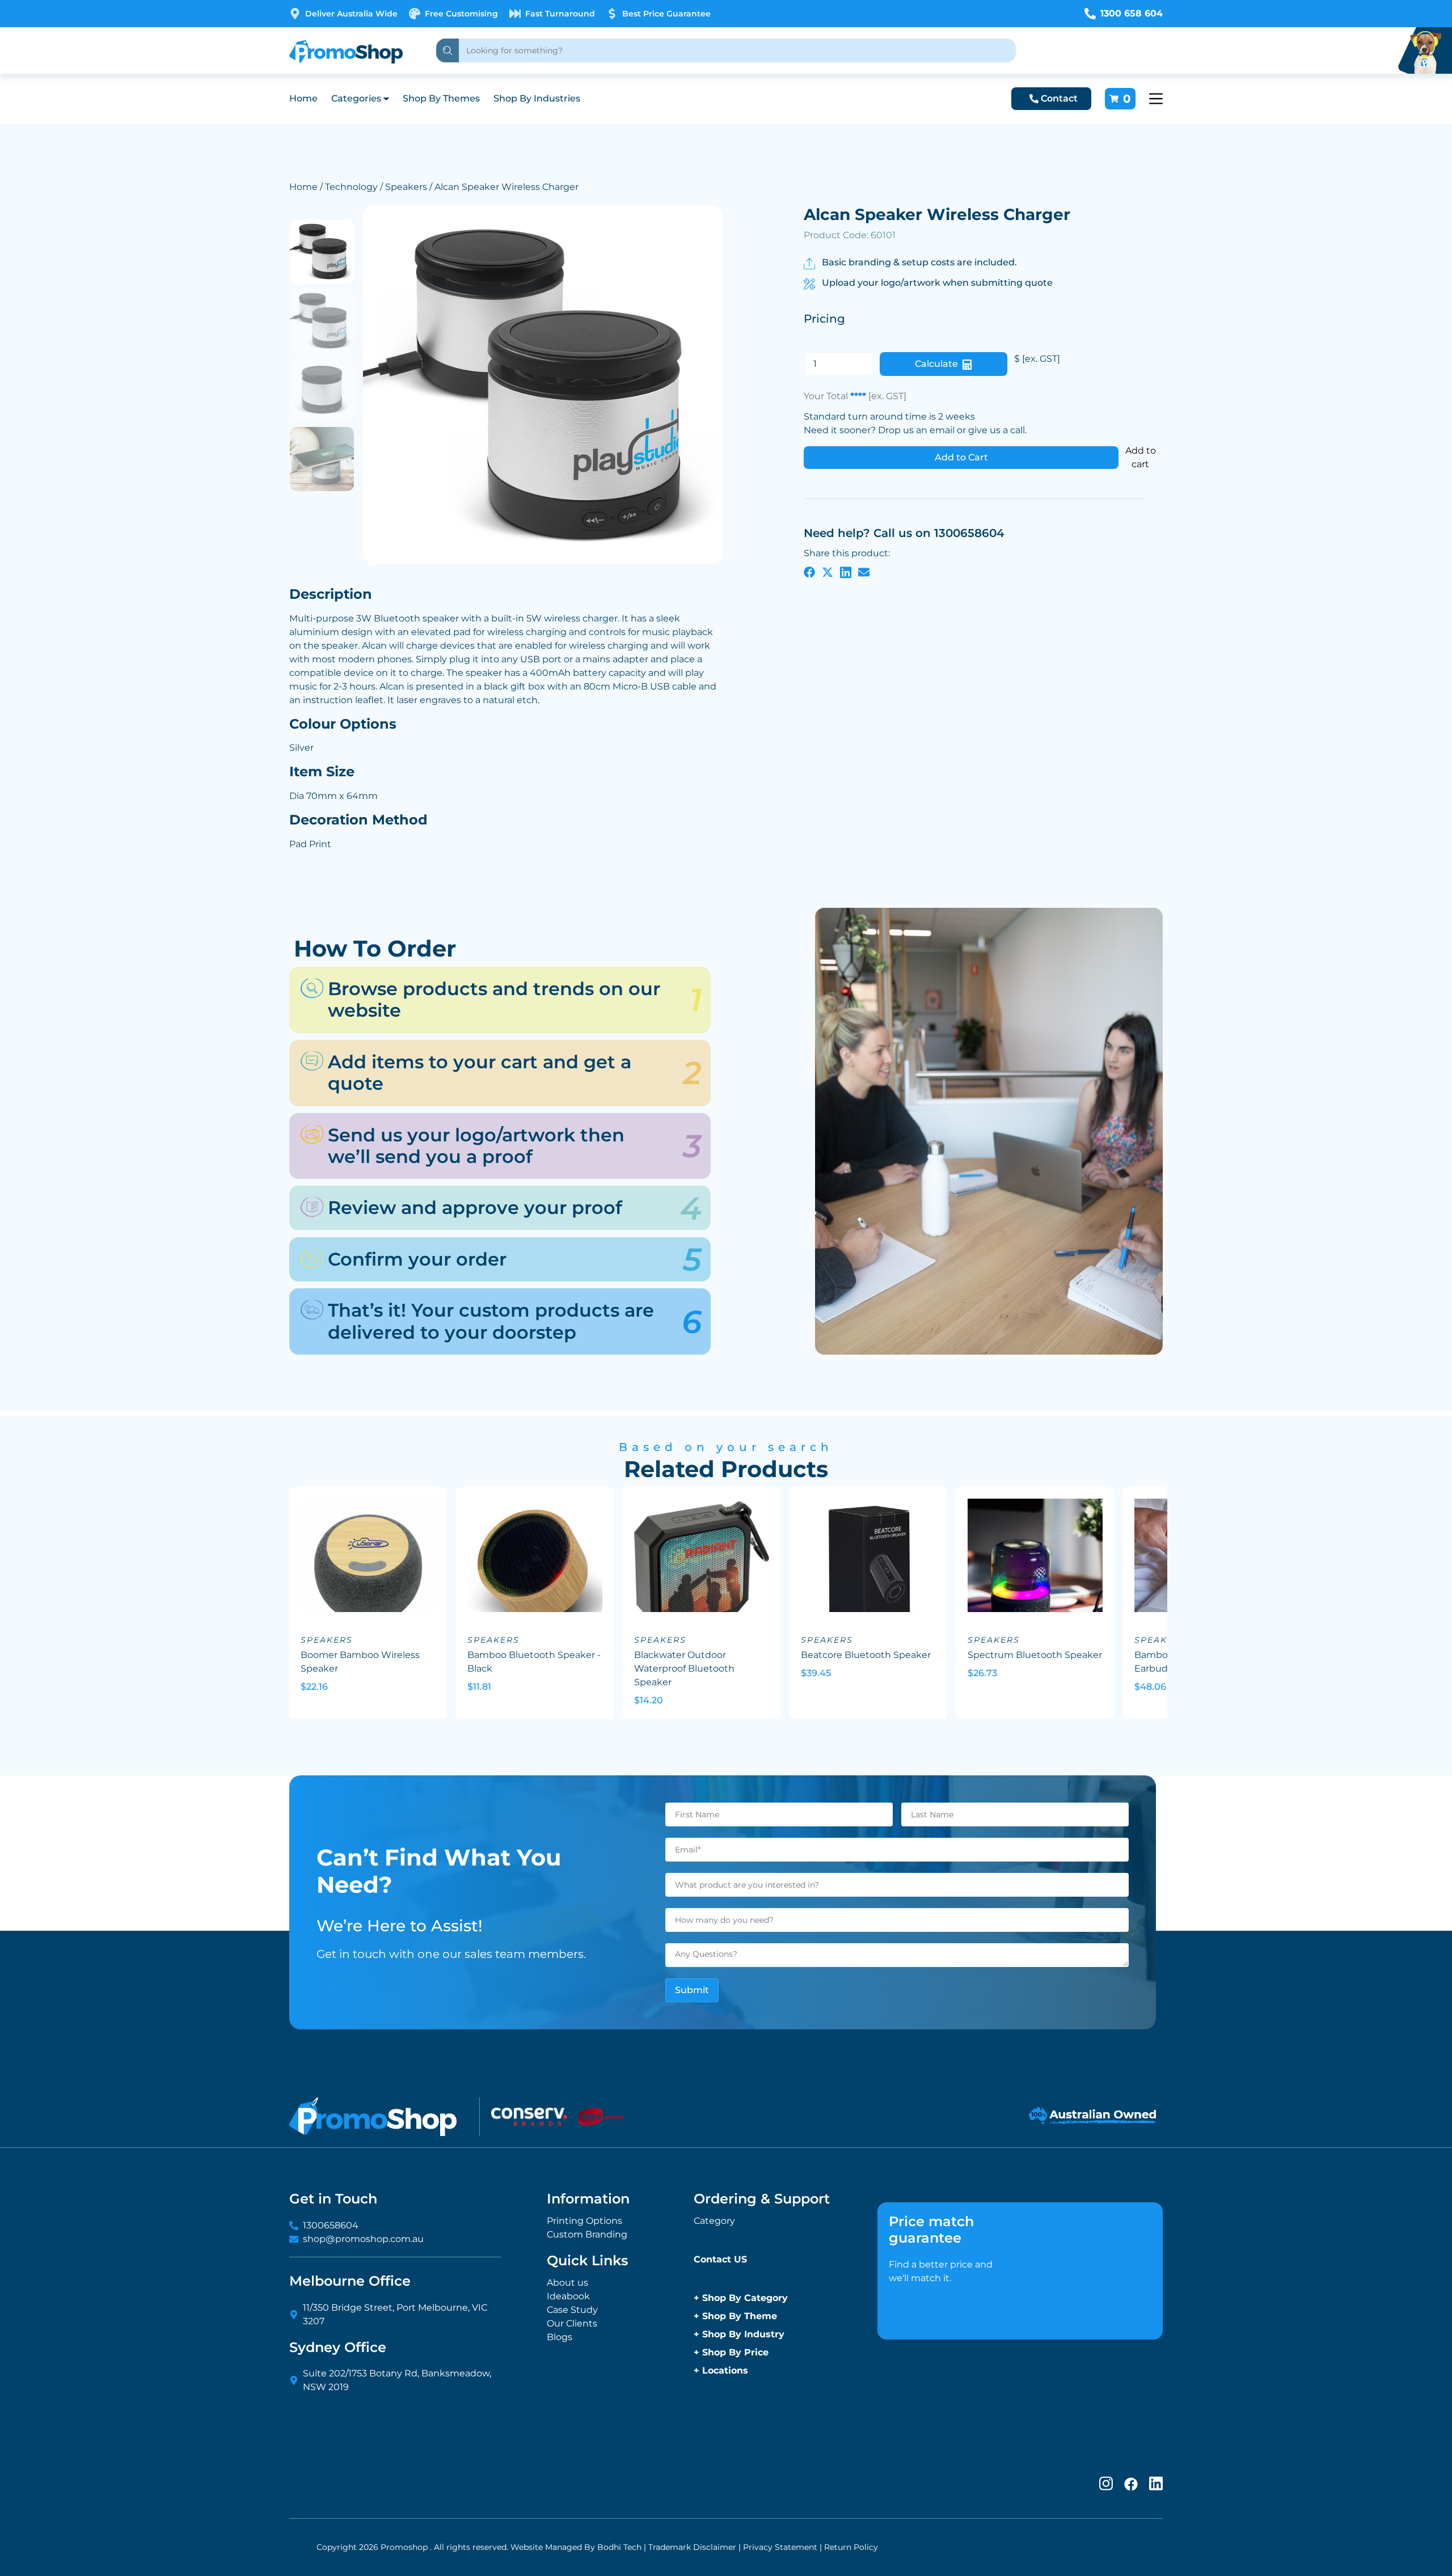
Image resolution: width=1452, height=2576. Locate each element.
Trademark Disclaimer (692, 2547)
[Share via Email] (864, 572)
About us (567, 2283)
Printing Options (584, 2221)
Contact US (720, 2259)
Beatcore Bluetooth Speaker (866, 1655)
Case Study (572, 2310)
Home (303, 98)
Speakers (406, 187)
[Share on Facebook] (809, 572)
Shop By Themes (441, 98)
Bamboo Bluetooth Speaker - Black (534, 1662)
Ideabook (568, 2296)
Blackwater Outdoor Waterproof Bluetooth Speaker (684, 1668)
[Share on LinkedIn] (846, 572)
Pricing (824, 319)
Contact (1059, 98)
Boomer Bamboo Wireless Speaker (360, 1662)
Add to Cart (961, 457)
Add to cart (1141, 457)
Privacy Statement (780, 2547)
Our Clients (572, 2323)
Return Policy (851, 2547)
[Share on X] (828, 572)
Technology (351, 187)
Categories (356, 98)
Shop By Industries (537, 98)
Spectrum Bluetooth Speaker (1035, 1655)
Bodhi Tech (619, 2547)
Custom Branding (587, 2234)
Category (714, 2221)
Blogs (560, 2337)
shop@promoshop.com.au (363, 2239)
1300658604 (331, 2225)
